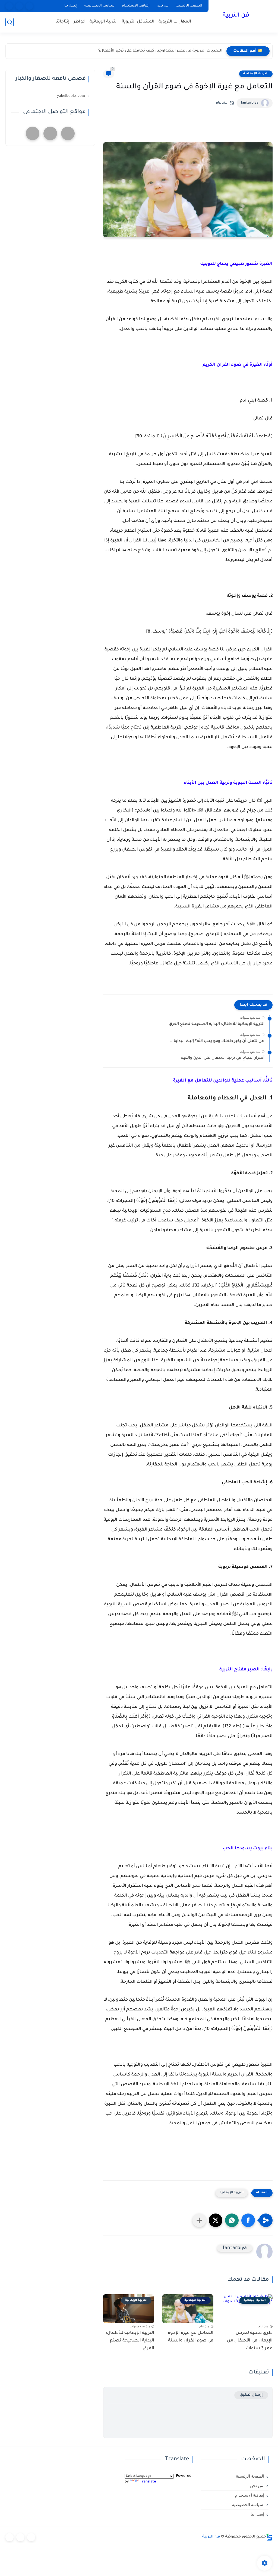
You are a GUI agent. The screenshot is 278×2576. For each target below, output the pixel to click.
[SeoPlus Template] (269, 2537)
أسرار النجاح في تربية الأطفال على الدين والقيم (223, 1058)
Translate (148, 2482)
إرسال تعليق (251, 2395)
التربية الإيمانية (104, 22)
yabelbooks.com (71, 95)
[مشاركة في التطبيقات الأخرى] (199, 2220)
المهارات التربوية (175, 22)
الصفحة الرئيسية (189, 6)
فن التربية (236, 16)
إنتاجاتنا (62, 22)
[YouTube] (9, 6)
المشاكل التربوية (138, 22)
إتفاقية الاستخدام (136, 6)
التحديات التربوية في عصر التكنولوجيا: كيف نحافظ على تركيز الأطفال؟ (160, 51)
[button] (248, 2220)
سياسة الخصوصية (99, 6)
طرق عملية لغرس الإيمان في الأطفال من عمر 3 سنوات (250, 2341)
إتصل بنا (71, 6)
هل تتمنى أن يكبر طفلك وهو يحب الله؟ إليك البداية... (217, 1041)
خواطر (80, 22)
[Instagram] (19, 6)
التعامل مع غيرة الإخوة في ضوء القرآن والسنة (191, 2337)
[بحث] (10, 22)
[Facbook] (29, 6)
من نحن (163, 6)
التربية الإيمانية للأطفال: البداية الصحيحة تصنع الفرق (217, 1024)
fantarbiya (250, 103)
